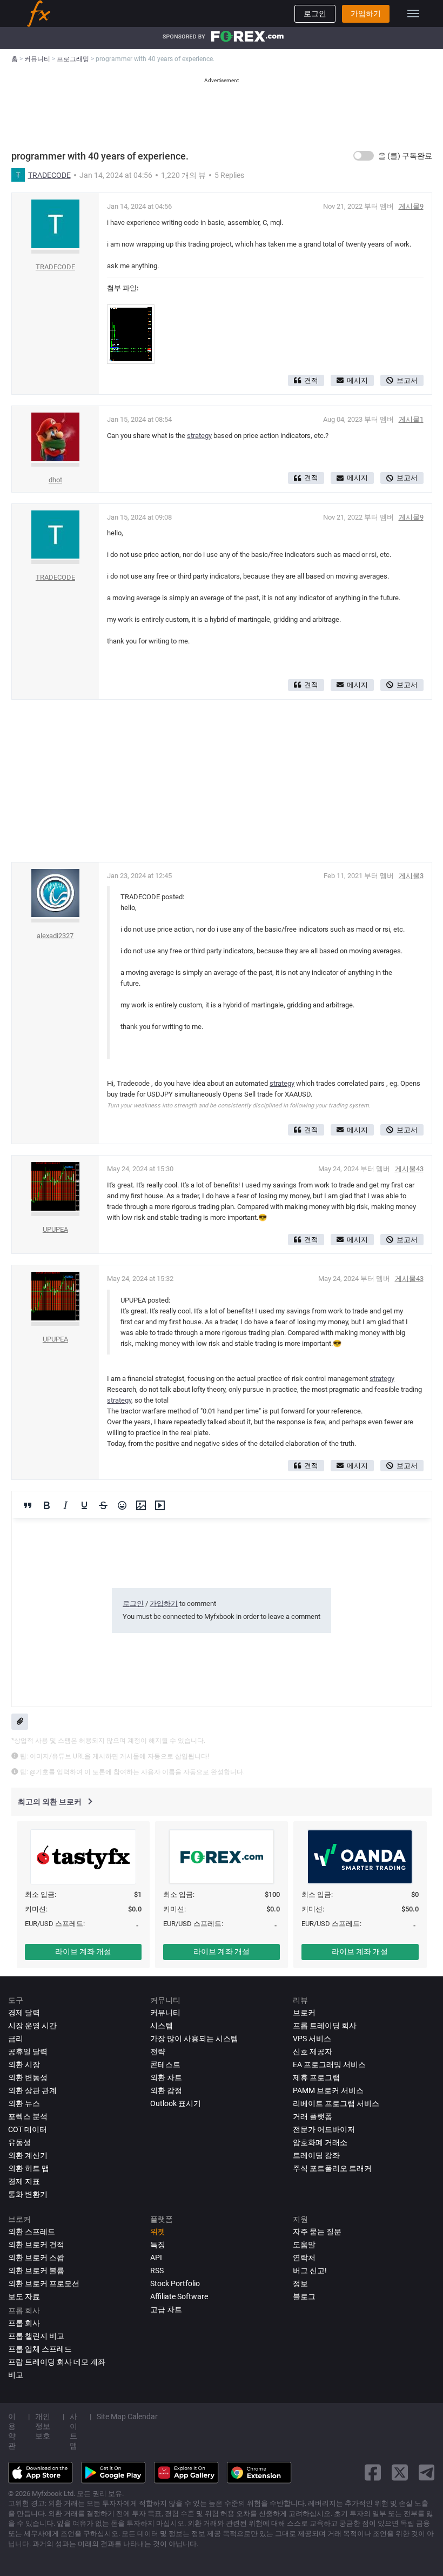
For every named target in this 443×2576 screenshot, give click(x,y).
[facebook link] (373, 2472)
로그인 (315, 14)
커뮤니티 (165, 2013)
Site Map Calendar (127, 2416)
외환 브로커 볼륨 (36, 2270)
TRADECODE (49, 175)
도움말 (304, 2245)
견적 (311, 380)
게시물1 (411, 419)
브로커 (304, 2013)
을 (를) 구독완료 (405, 156)
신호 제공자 (313, 2051)
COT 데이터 (28, 2129)
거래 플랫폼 (313, 2116)
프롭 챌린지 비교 (36, 2336)
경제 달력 (24, 2013)
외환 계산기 (28, 2155)
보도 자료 (24, 2296)
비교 (16, 2375)
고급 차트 (166, 2309)
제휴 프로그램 (316, 2077)
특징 (158, 2245)
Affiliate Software (179, 2296)
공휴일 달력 (28, 2051)
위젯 (158, 2232)
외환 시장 (24, 2064)
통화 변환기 (28, 2194)
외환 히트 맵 (29, 2168)
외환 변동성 (28, 2077)
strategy (199, 436)
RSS (157, 2270)
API (156, 2258)
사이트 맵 (73, 2431)
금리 (16, 2039)
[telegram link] (427, 2472)
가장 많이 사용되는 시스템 (194, 2039)
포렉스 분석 (28, 2116)
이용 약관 (12, 2431)
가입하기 (366, 14)
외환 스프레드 (32, 2232)
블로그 (304, 2296)
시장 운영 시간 (32, 2026)
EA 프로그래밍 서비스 (329, 2064)
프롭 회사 (24, 2323)
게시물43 (409, 1169)
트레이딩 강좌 (316, 2155)
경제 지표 (24, 2181)
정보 (300, 2283)
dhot (55, 480)
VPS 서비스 (312, 2039)
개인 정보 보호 (43, 2426)
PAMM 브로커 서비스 (328, 2090)
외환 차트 (166, 2077)
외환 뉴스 (24, 2103)
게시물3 (411, 876)
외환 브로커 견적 (36, 2245)
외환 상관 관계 (32, 2090)
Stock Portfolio (175, 2283)
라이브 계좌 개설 (83, 1951)
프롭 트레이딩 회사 (325, 2026)
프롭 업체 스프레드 (40, 2349)
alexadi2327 (55, 936)
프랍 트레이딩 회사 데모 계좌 (57, 2362)
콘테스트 (165, 2064)
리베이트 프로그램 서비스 (336, 2103)
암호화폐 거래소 (320, 2142)
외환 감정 (166, 2090)
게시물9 (411, 206)
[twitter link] (400, 2472)
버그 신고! (310, 2270)
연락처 (304, 2258)
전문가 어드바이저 (324, 2129)
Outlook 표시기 (176, 2103)
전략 (158, 2051)
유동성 (19, 2142)
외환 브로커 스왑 (36, 2258)
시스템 (162, 2026)
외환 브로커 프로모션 (44, 2283)
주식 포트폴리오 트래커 (332, 2168)
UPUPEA (55, 1229)
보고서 (407, 380)
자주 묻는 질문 (317, 2232)
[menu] (413, 14)
